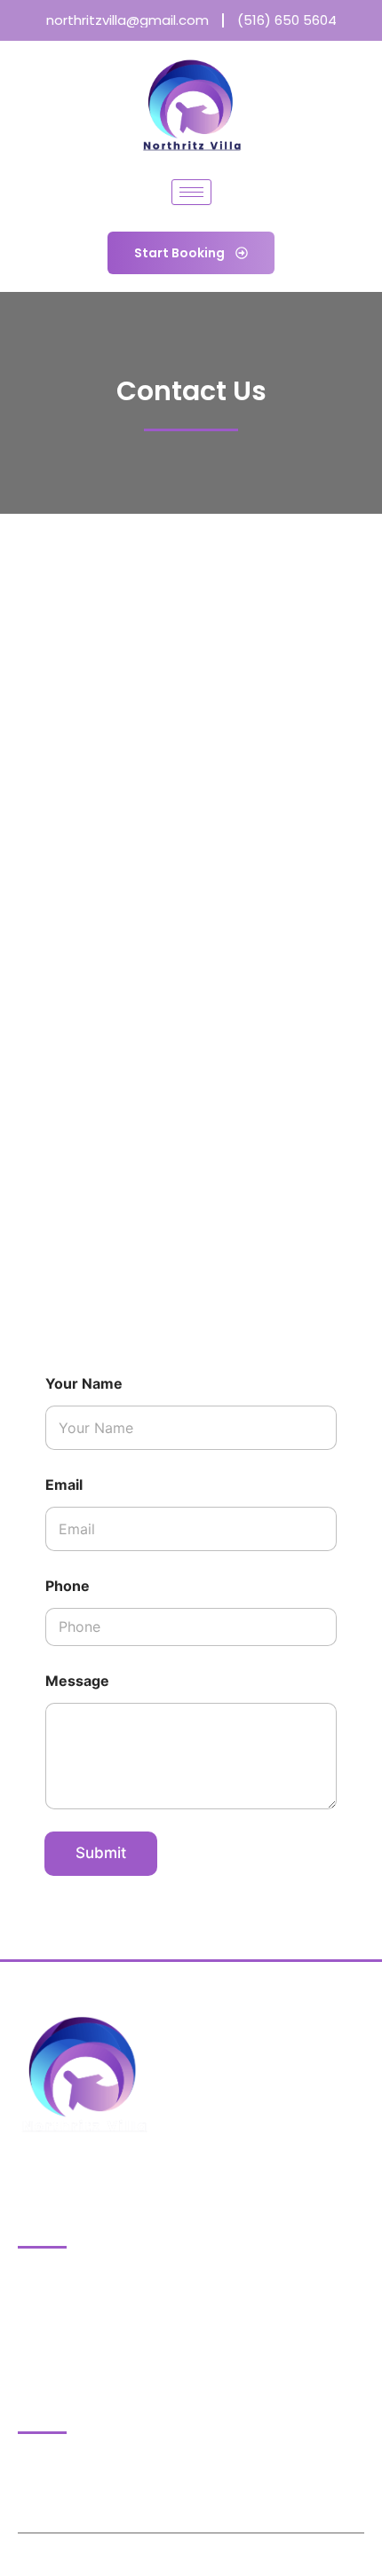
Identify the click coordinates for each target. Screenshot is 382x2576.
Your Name (84, 1384)
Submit (101, 1853)
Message (77, 1681)
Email (64, 1485)
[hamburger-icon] (191, 192)
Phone (68, 1586)
